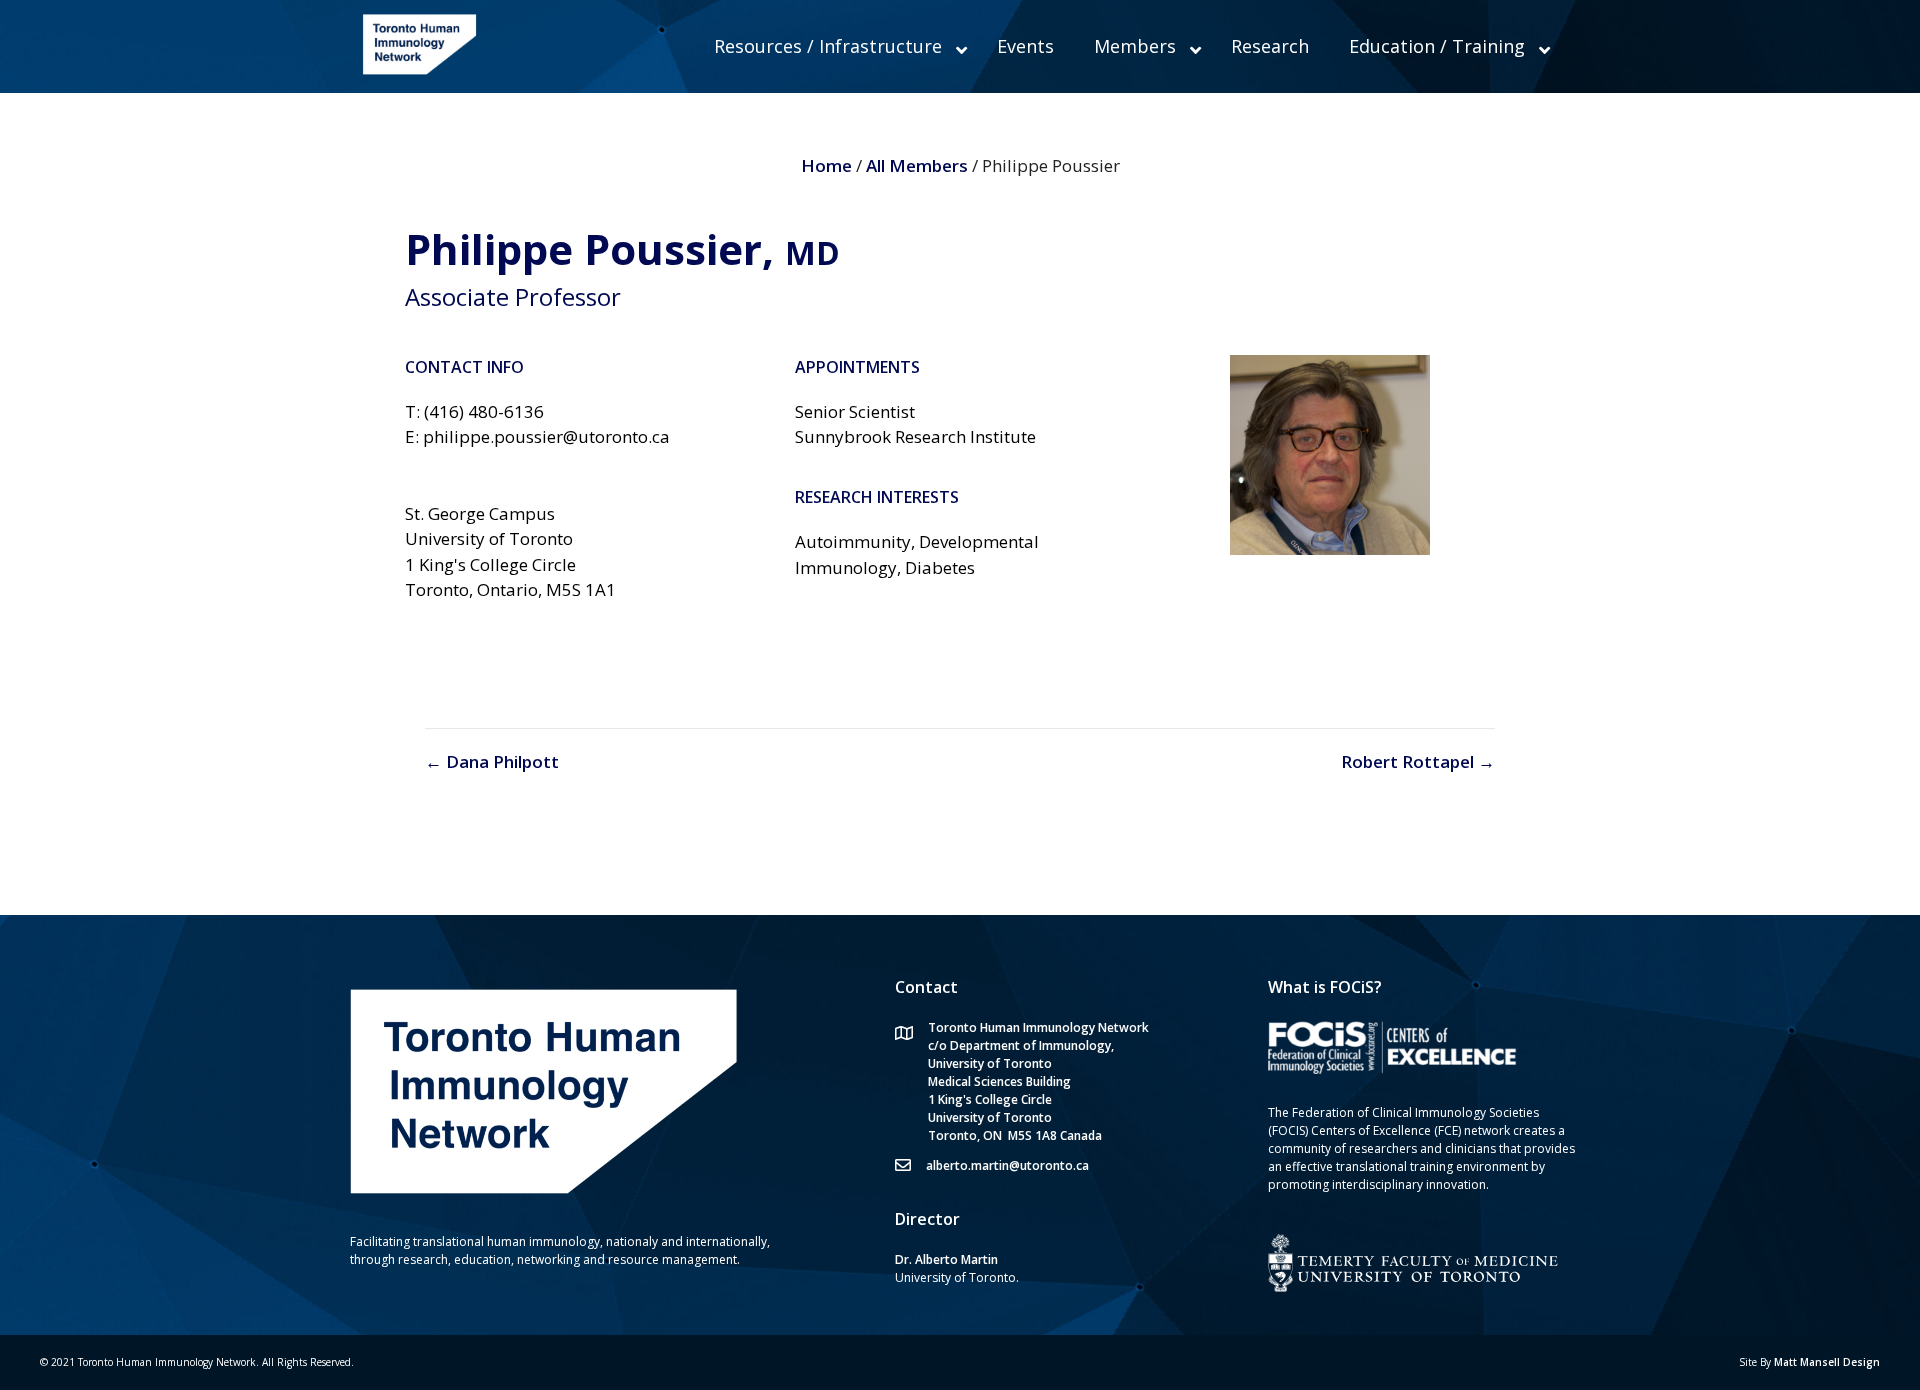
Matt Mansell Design (1827, 1362)
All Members (917, 165)
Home (828, 165)
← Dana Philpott (492, 761)
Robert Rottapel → (1418, 761)
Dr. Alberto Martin (946, 1259)
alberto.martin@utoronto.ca (1007, 1165)
